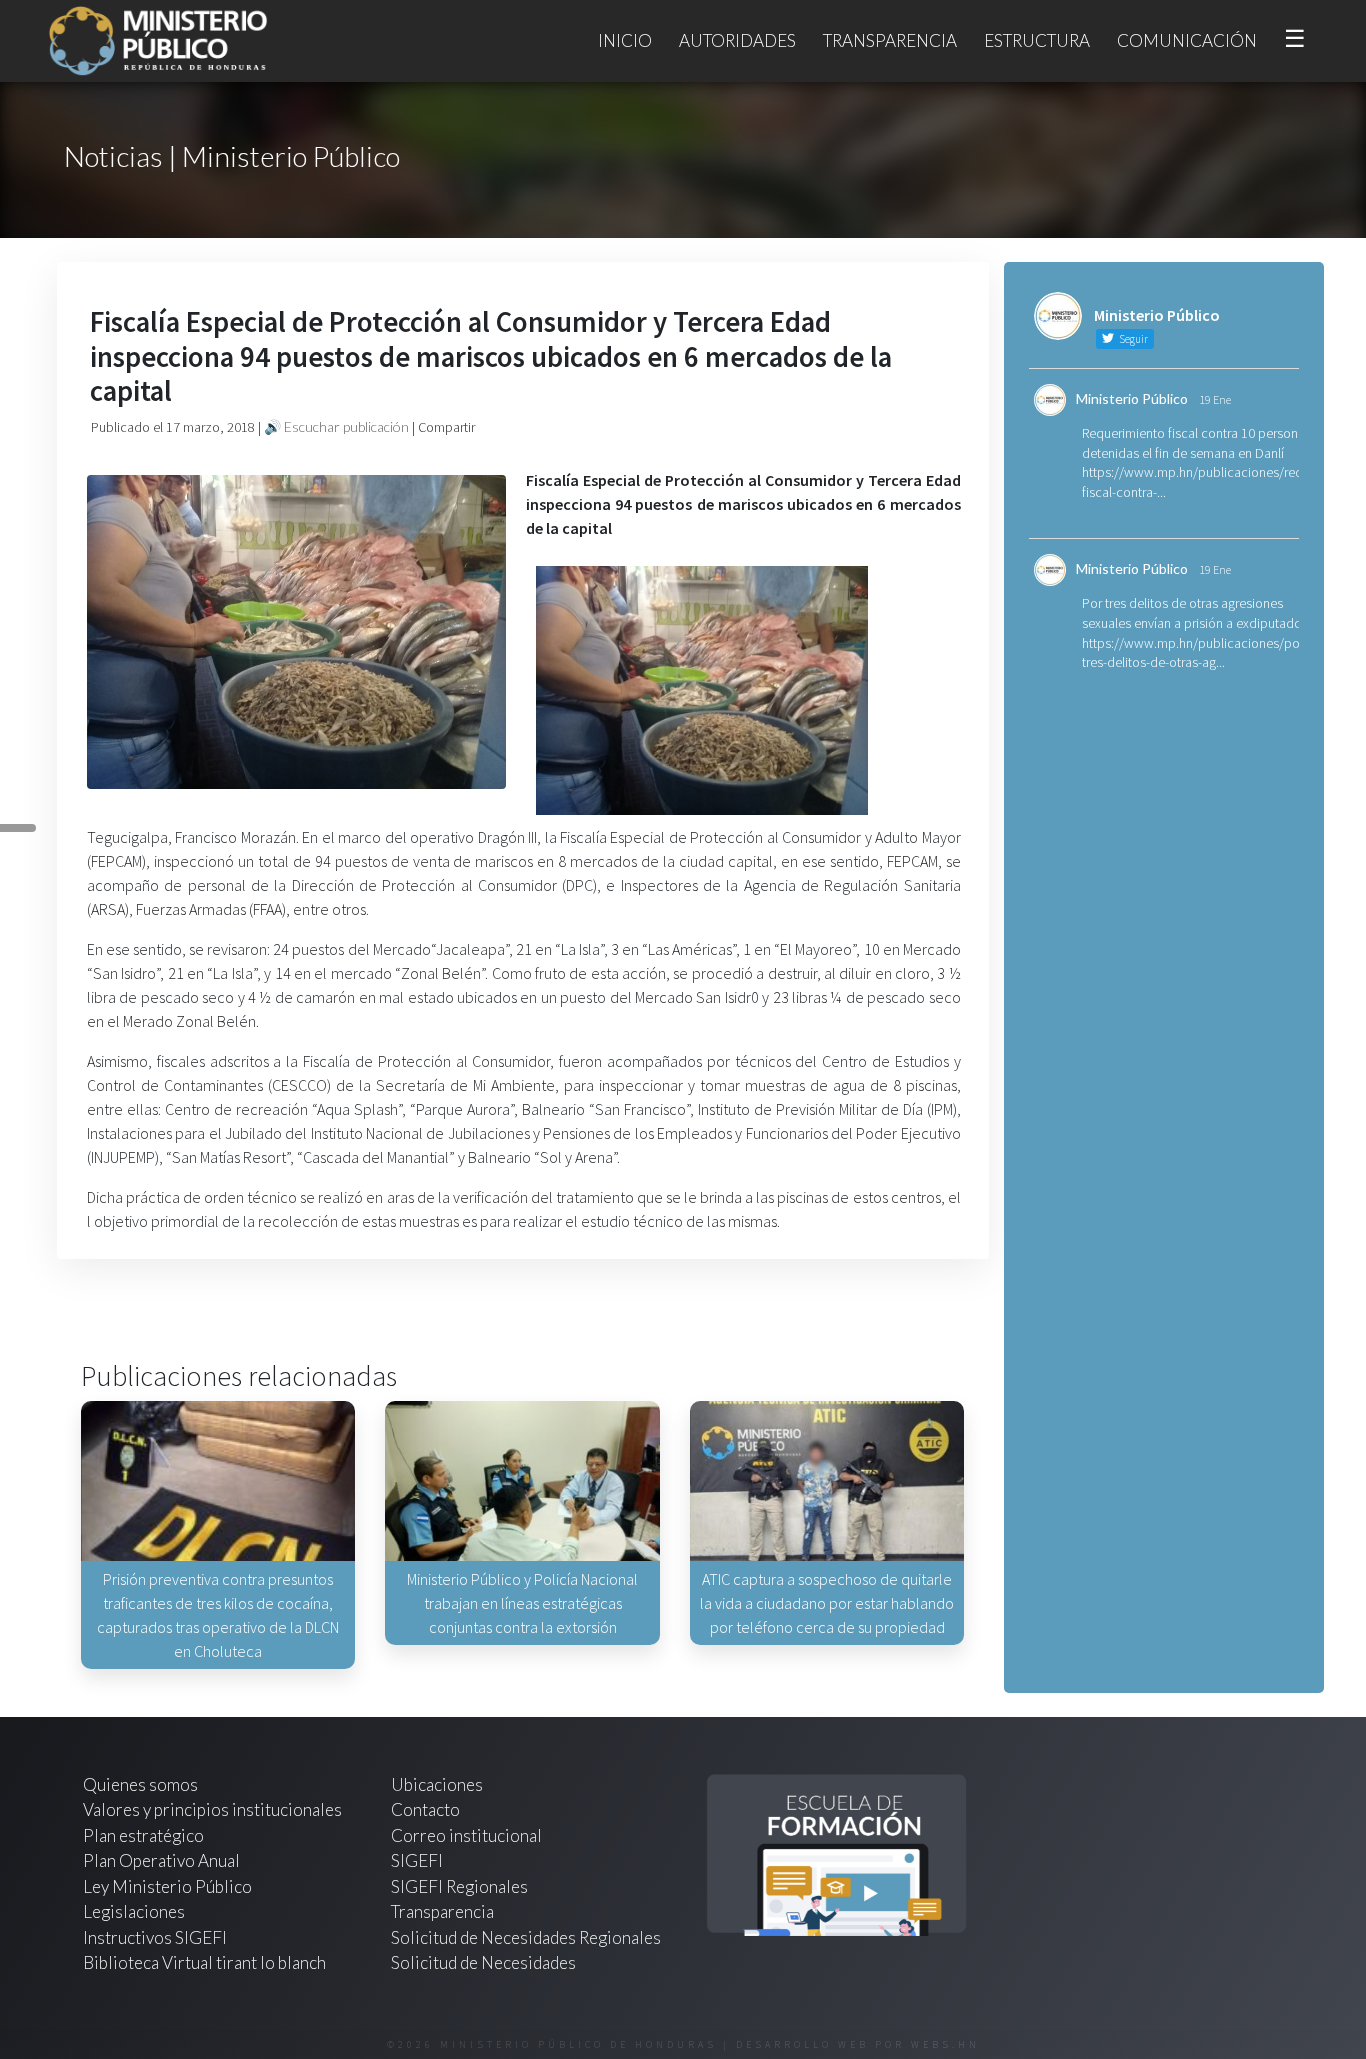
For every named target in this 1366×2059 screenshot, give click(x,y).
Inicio (625, 40)
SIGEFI (417, 1860)
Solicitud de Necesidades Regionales (526, 1937)
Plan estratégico (145, 1835)
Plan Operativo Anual (161, 1860)
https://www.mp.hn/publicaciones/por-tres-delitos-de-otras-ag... (1195, 653)
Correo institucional (466, 1835)
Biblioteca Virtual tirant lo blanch (204, 1962)
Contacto (425, 1809)
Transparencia (890, 40)
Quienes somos (140, 1784)
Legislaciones (134, 1911)
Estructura (1037, 40)
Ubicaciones (437, 1784)
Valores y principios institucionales (212, 1809)
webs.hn (945, 2044)
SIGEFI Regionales (459, 1886)
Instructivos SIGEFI (155, 1937)
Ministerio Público (1132, 398)
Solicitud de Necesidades (483, 1962)
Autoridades (737, 40)
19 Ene (1215, 399)
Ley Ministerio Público (167, 1886)
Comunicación (1187, 40)
